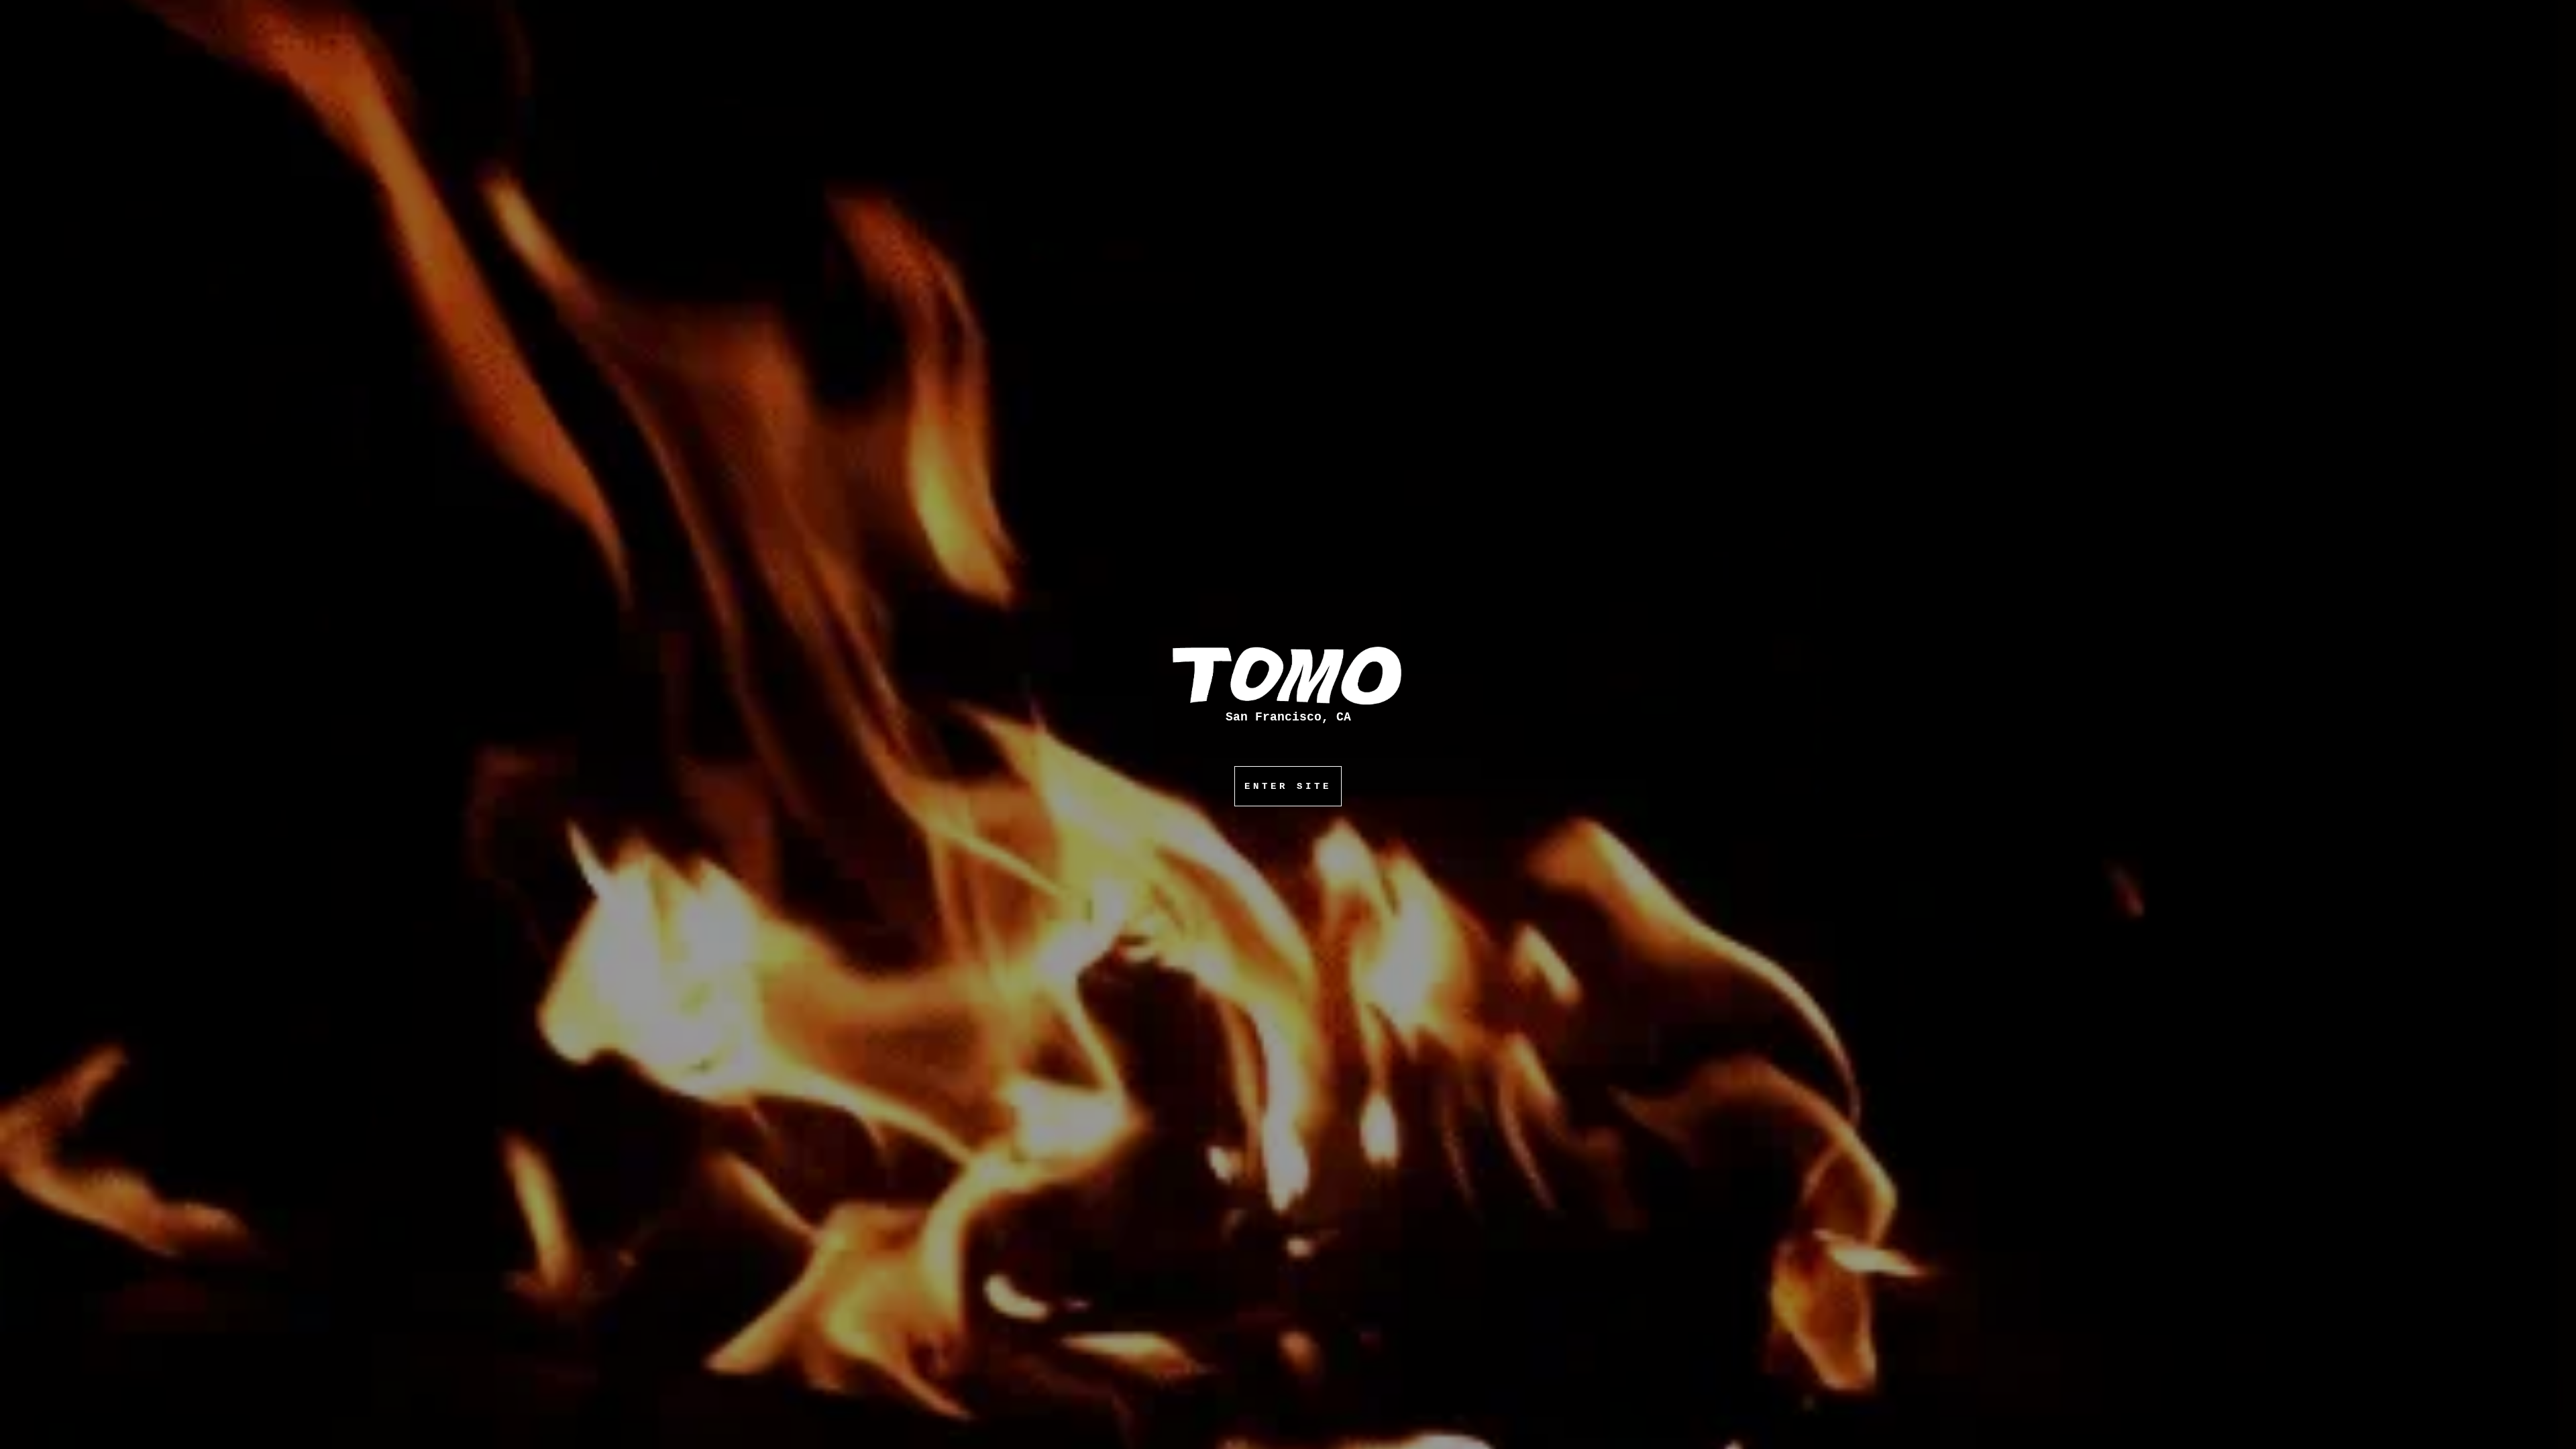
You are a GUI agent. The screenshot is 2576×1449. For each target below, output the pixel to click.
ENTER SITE (1288, 786)
